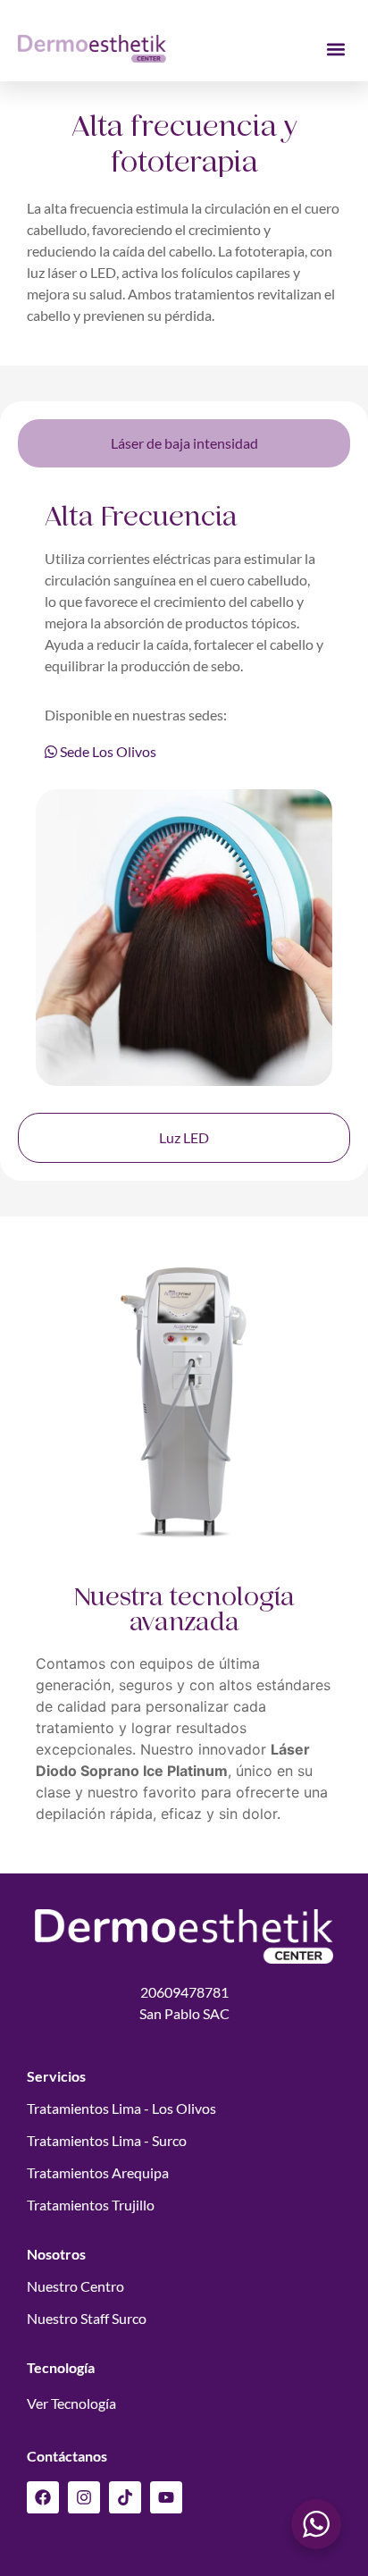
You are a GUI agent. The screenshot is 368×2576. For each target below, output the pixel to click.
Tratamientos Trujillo (91, 2205)
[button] (335, 49)
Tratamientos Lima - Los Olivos (121, 2108)
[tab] (184, 443)
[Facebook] (43, 2497)
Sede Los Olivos (107, 751)
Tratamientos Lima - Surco (107, 2140)
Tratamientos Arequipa (98, 2172)
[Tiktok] (125, 2497)
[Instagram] (84, 2497)
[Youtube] (166, 2497)
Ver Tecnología (71, 2403)
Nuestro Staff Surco (87, 2318)
